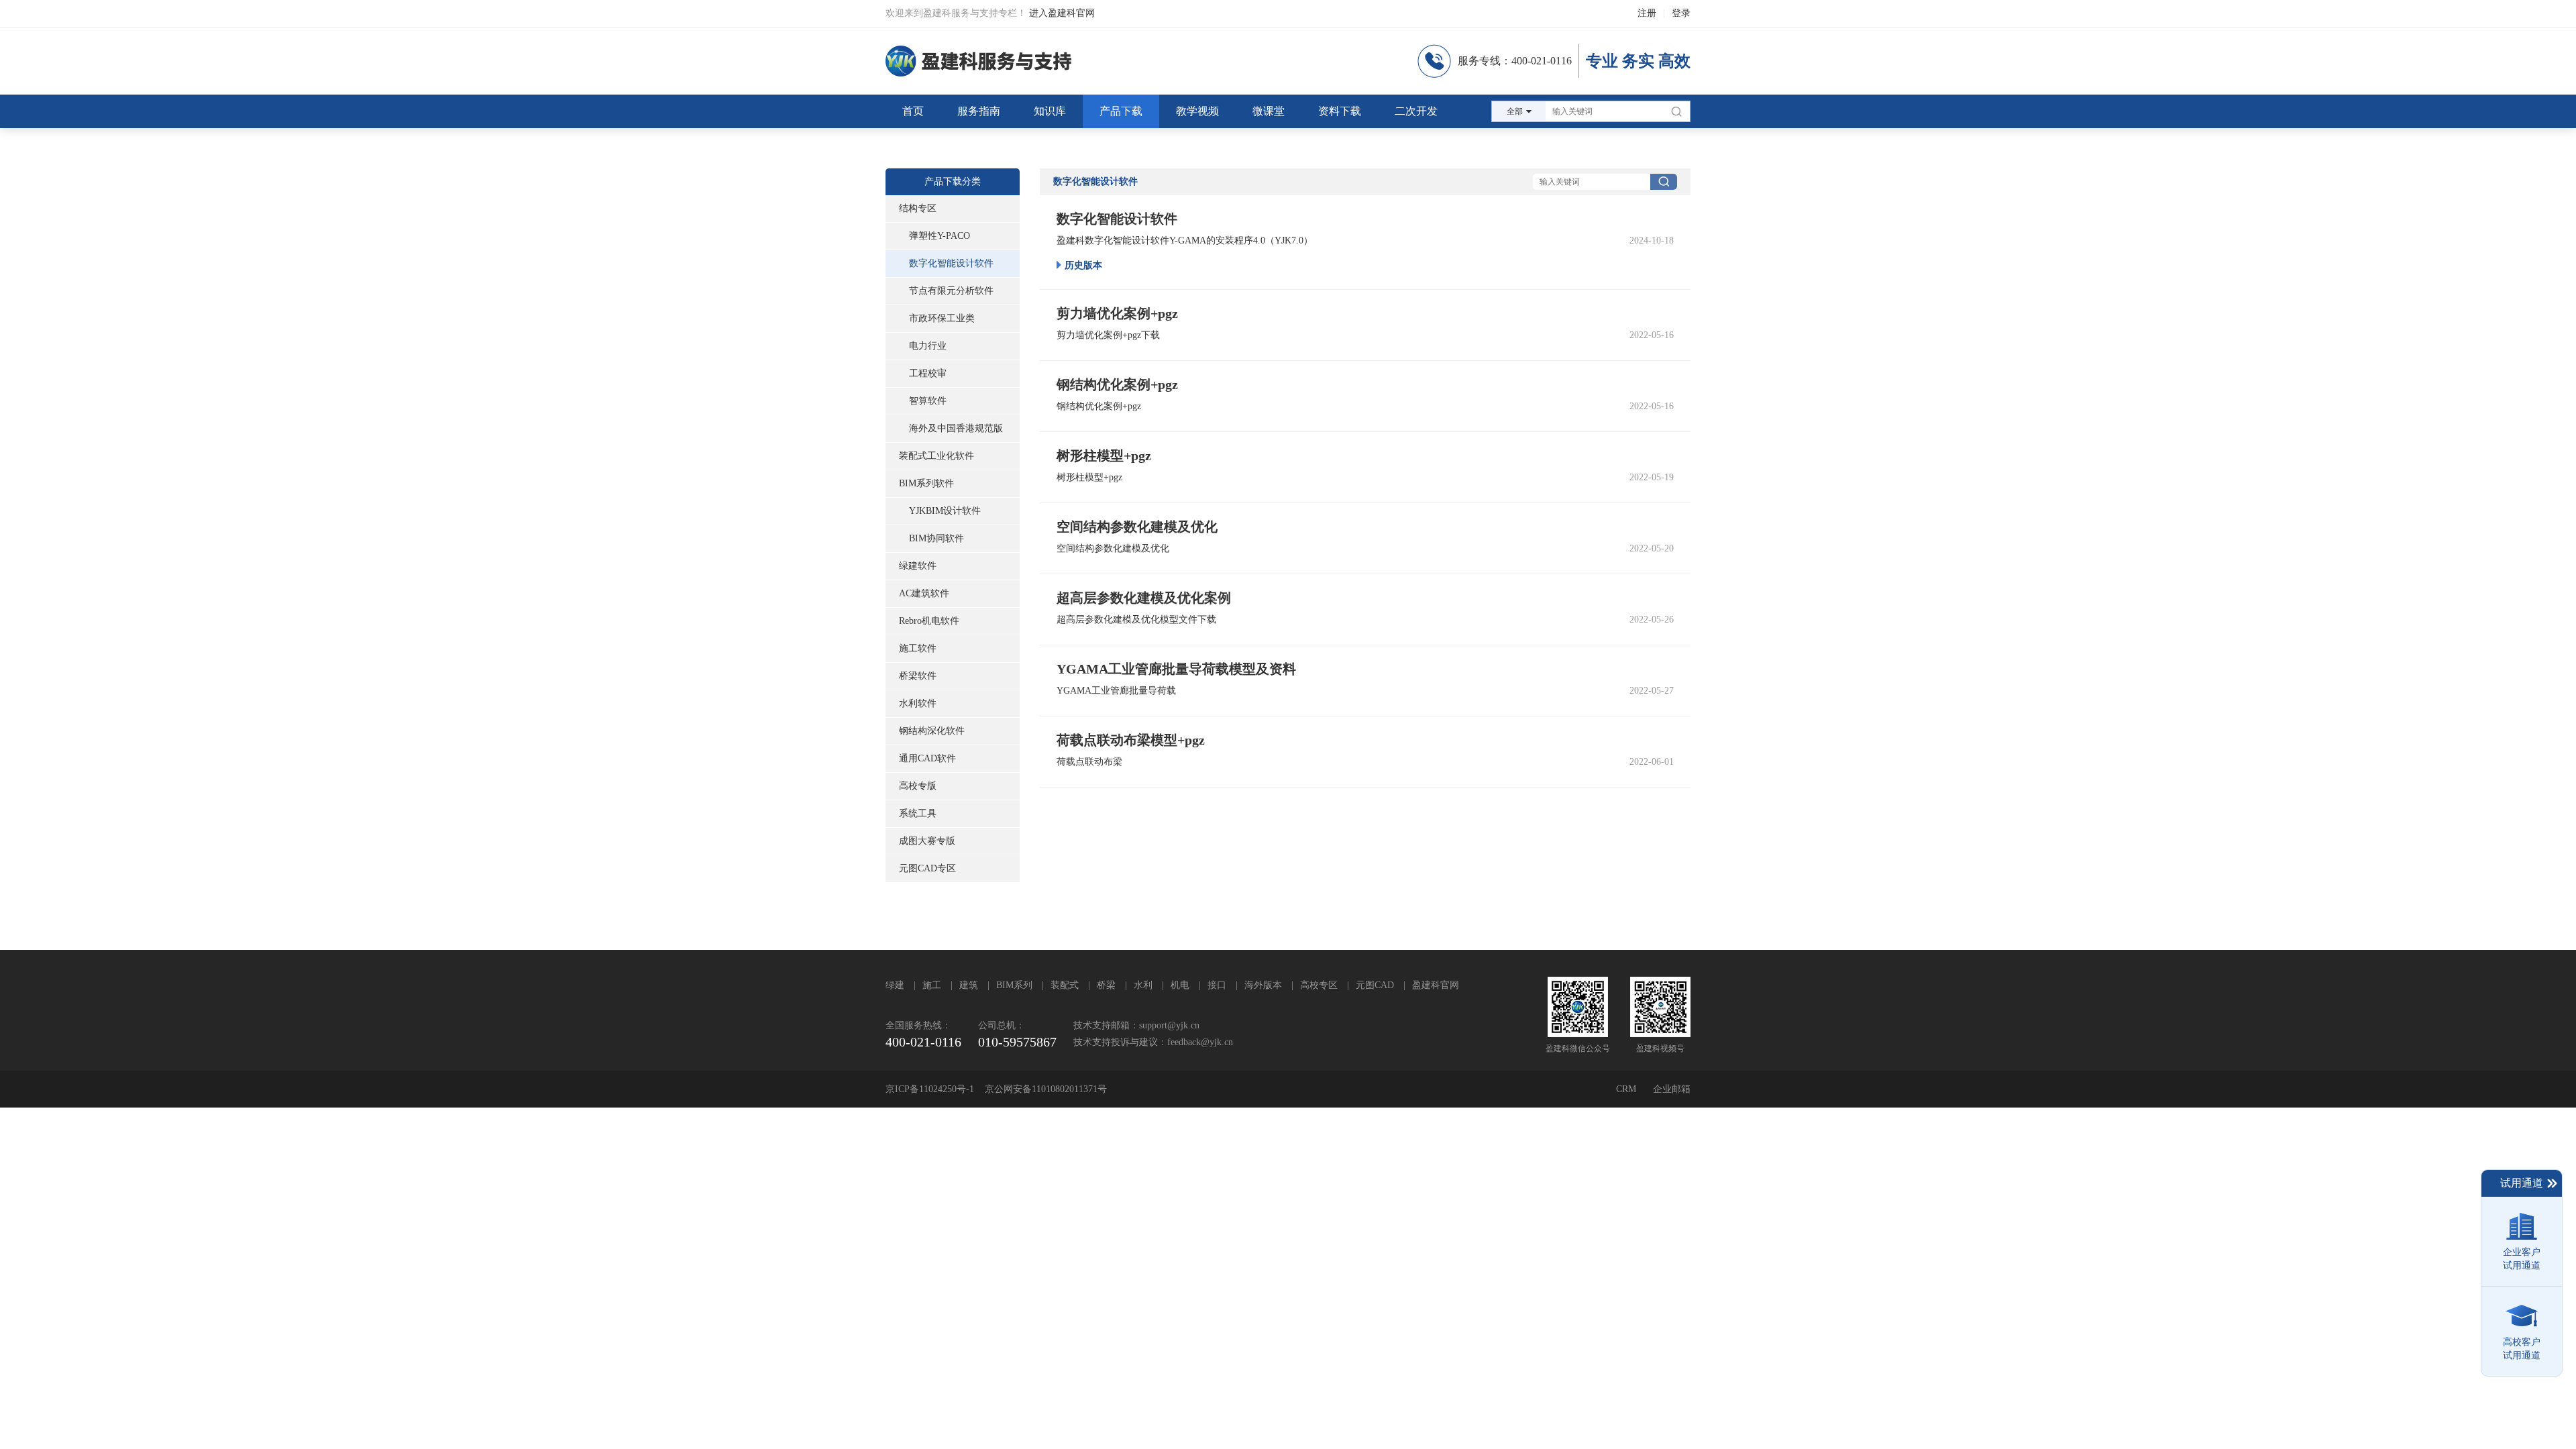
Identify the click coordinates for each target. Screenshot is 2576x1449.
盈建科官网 (1436, 985)
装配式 (1065, 985)
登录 (1681, 13)
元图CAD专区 (927, 868)
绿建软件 (918, 566)
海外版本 (1263, 985)
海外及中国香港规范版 (956, 428)
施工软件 (918, 648)
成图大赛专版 (927, 841)
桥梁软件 (918, 676)
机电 (1180, 985)
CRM (1626, 1089)
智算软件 (928, 401)
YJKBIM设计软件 (945, 511)
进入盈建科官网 (1062, 13)
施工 (932, 985)
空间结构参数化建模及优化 (1113, 548)
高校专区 (1319, 985)
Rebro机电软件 (929, 621)
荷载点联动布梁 (1089, 762)
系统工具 (918, 813)
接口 (1217, 985)
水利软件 (918, 703)
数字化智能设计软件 (951, 263)
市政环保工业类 (942, 318)
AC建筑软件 (924, 593)
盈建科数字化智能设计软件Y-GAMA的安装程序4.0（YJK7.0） (1185, 240)
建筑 (969, 985)
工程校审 (928, 373)
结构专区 (918, 208)
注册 (1647, 13)
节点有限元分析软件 (951, 291)
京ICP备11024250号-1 (930, 1089)
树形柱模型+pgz (1089, 477)
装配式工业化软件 (936, 456)
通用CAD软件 (927, 758)
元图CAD (1375, 985)
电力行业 (928, 346)
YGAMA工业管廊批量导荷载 (1116, 691)
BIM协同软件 (936, 538)
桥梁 (1106, 985)
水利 (1143, 985)
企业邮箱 (1672, 1089)
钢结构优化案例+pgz (1099, 406)
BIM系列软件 (926, 483)
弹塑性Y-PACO (940, 236)
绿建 (895, 985)
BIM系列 (1014, 985)
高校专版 (918, 786)
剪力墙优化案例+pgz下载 (1108, 335)
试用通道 (2522, 1183)
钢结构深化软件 (932, 731)
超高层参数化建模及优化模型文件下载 (1136, 620)
